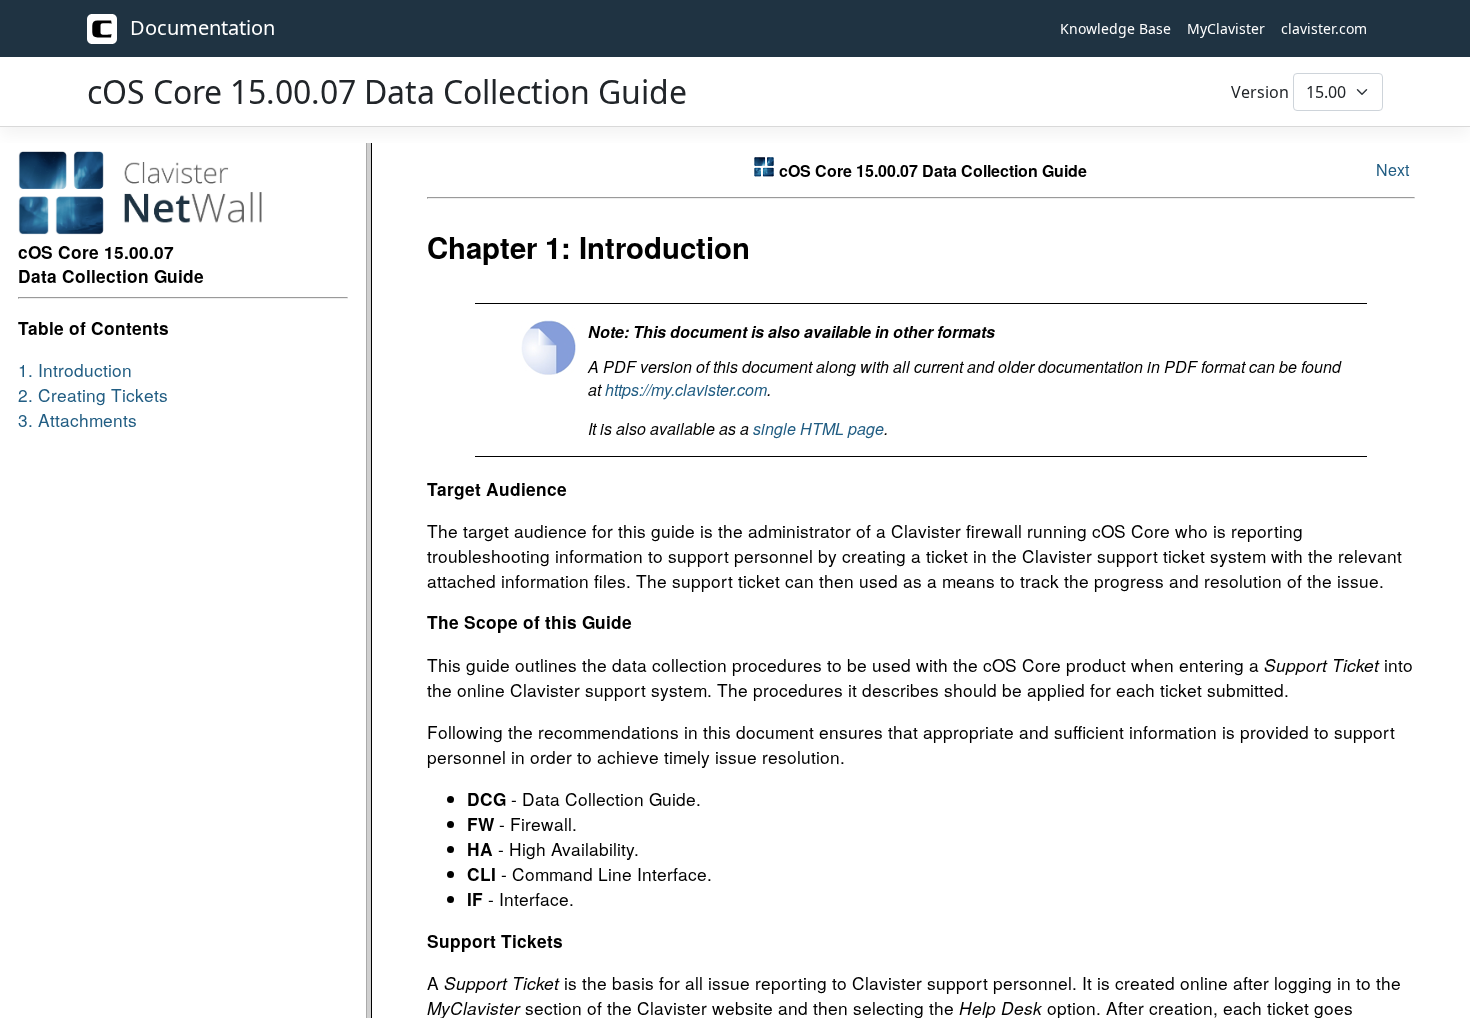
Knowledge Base (1115, 28)
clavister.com (1324, 28)
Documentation (200, 27)
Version (1260, 92)
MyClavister (1226, 28)
